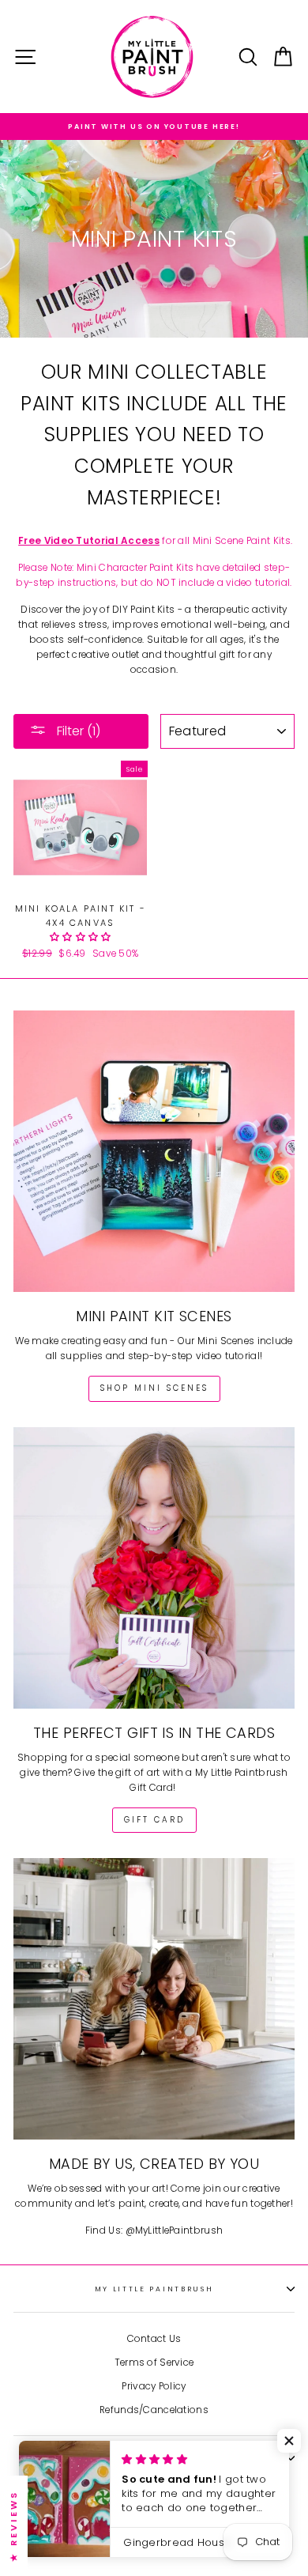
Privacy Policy (154, 2386)
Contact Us (154, 2339)
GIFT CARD (154, 1820)
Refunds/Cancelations (154, 2410)
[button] (81, 937)
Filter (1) (77, 731)
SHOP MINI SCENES (154, 1388)
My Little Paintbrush (154, 2289)
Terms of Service (154, 2363)
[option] (154, 127)
